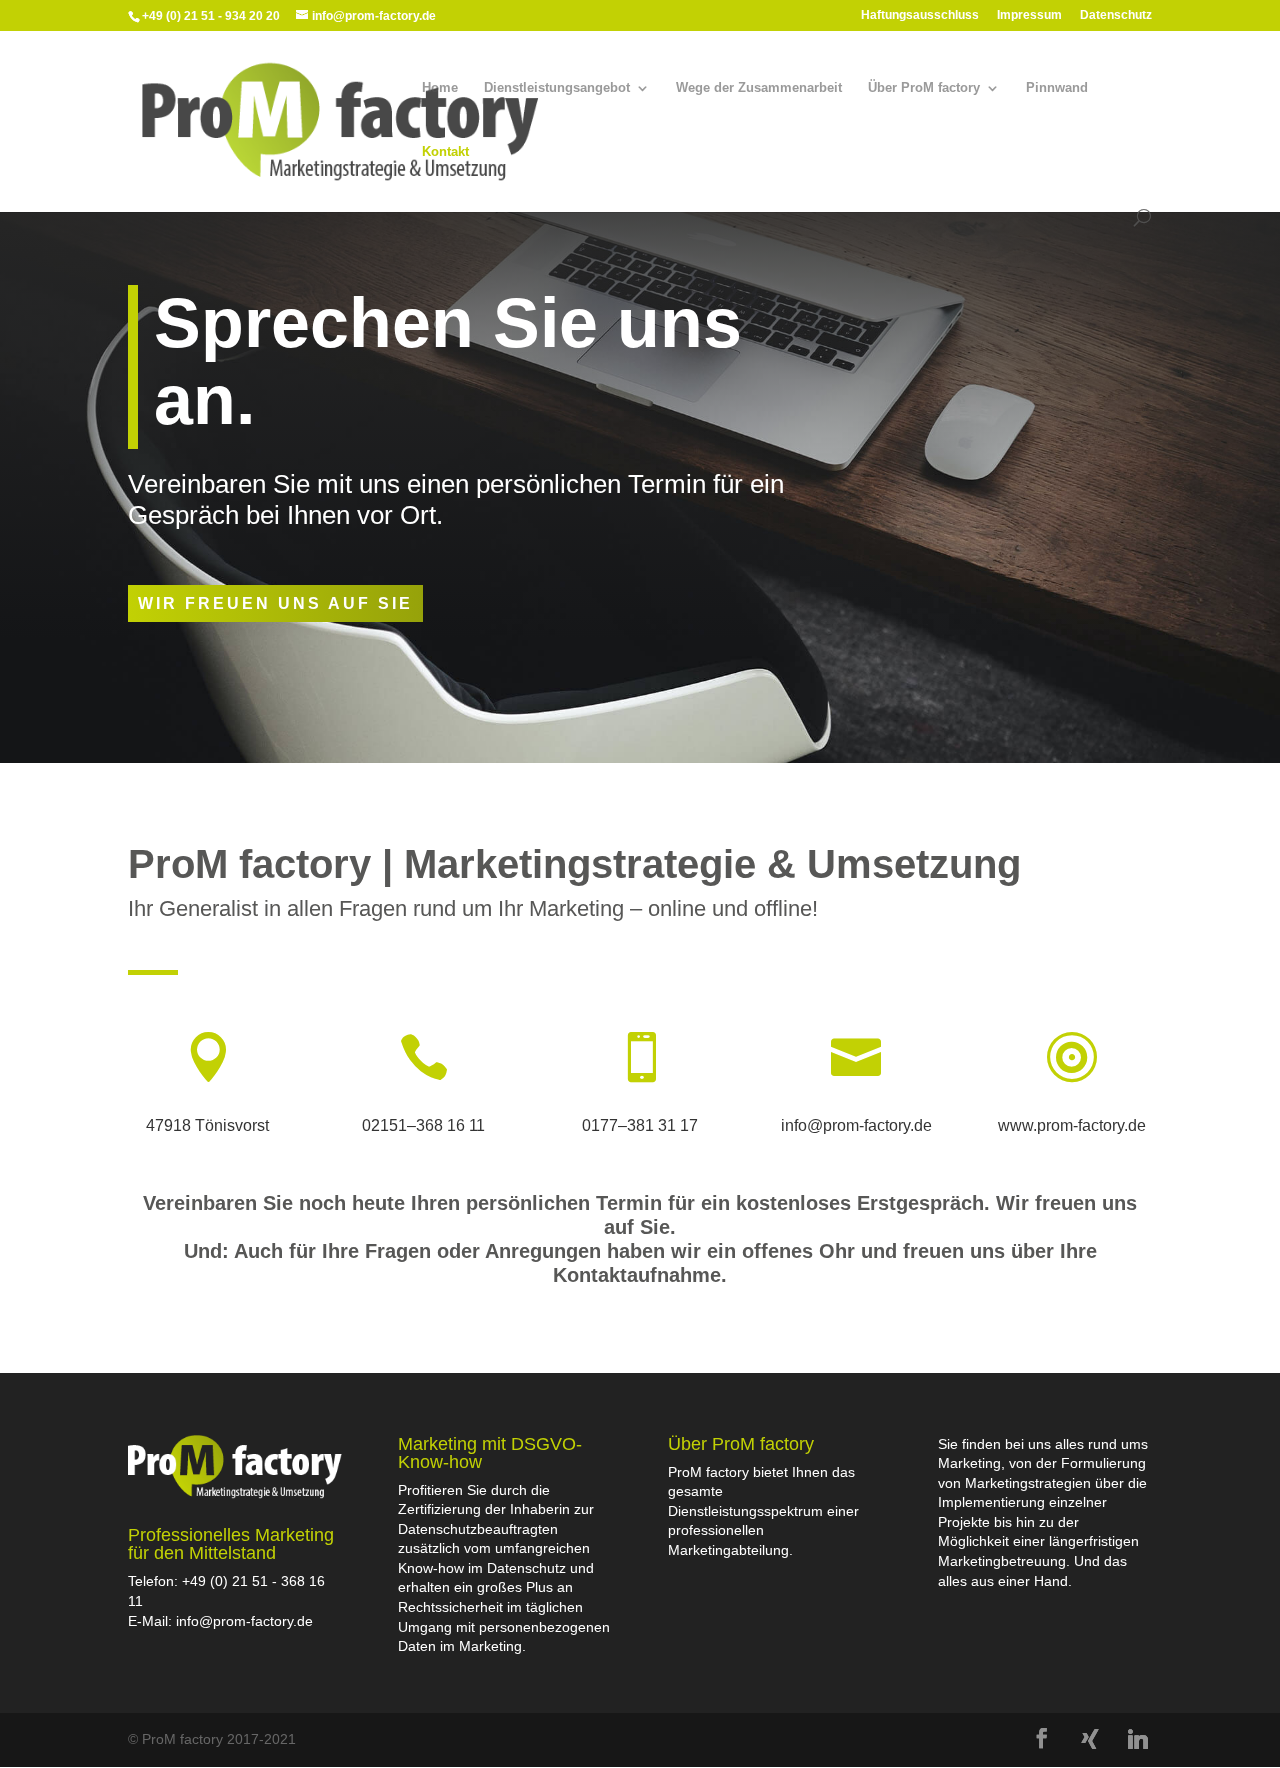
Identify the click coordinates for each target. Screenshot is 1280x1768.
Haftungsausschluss (920, 15)
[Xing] (1090, 1739)
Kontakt (445, 152)
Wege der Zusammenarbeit (759, 88)
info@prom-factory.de (244, 1621)
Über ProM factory (924, 88)
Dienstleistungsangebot (557, 88)
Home (440, 88)
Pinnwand (1057, 88)
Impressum (1029, 15)
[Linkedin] (1138, 1739)
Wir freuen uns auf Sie (275, 603)
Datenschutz (1116, 15)
